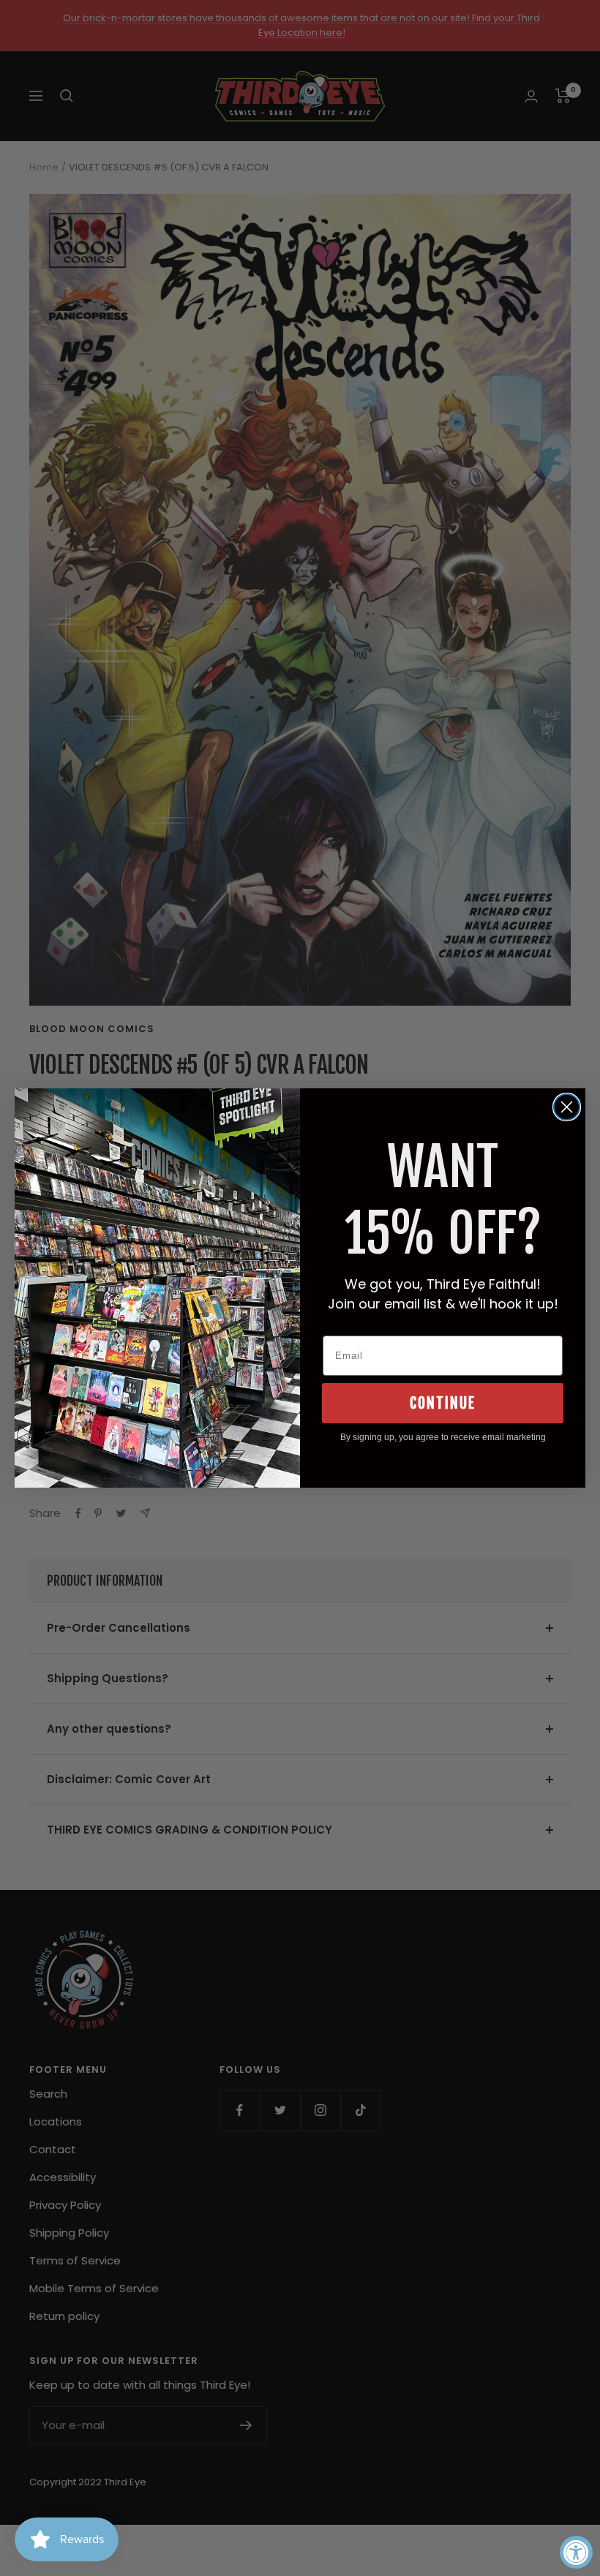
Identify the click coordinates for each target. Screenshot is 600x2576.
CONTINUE (443, 1403)
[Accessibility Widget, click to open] (576, 2552)
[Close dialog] (567, 1107)
